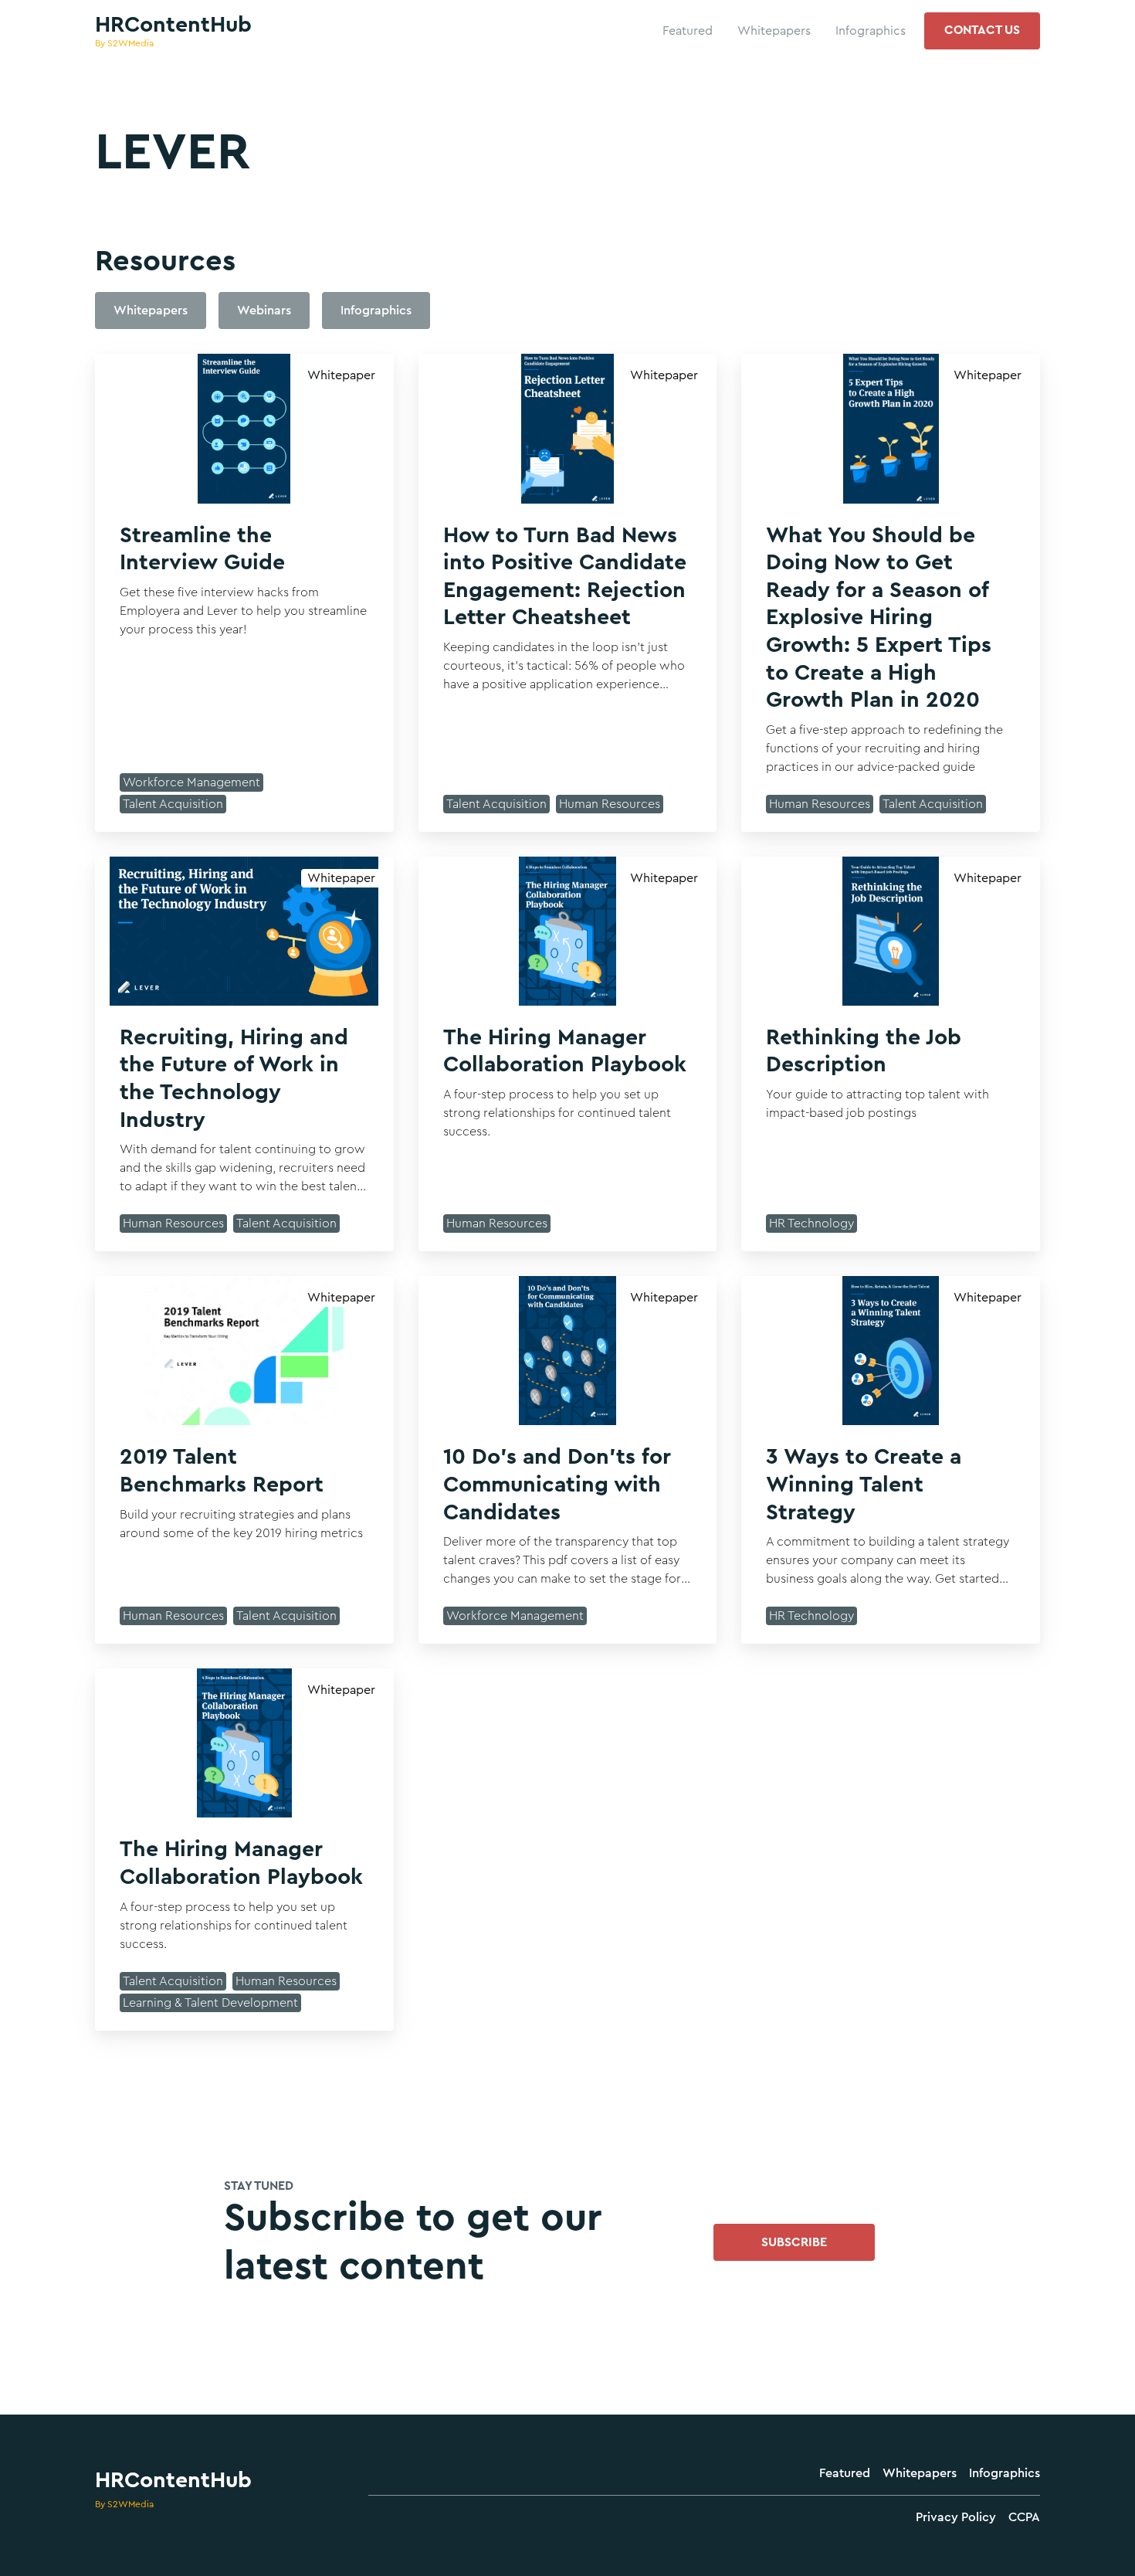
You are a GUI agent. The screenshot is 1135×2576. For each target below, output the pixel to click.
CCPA (1024, 2517)
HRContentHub (173, 2480)
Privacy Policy (956, 2517)
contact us (982, 30)
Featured (845, 2473)
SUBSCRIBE (794, 2242)
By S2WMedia (124, 2504)
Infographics (1005, 2473)
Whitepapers (920, 2473)
